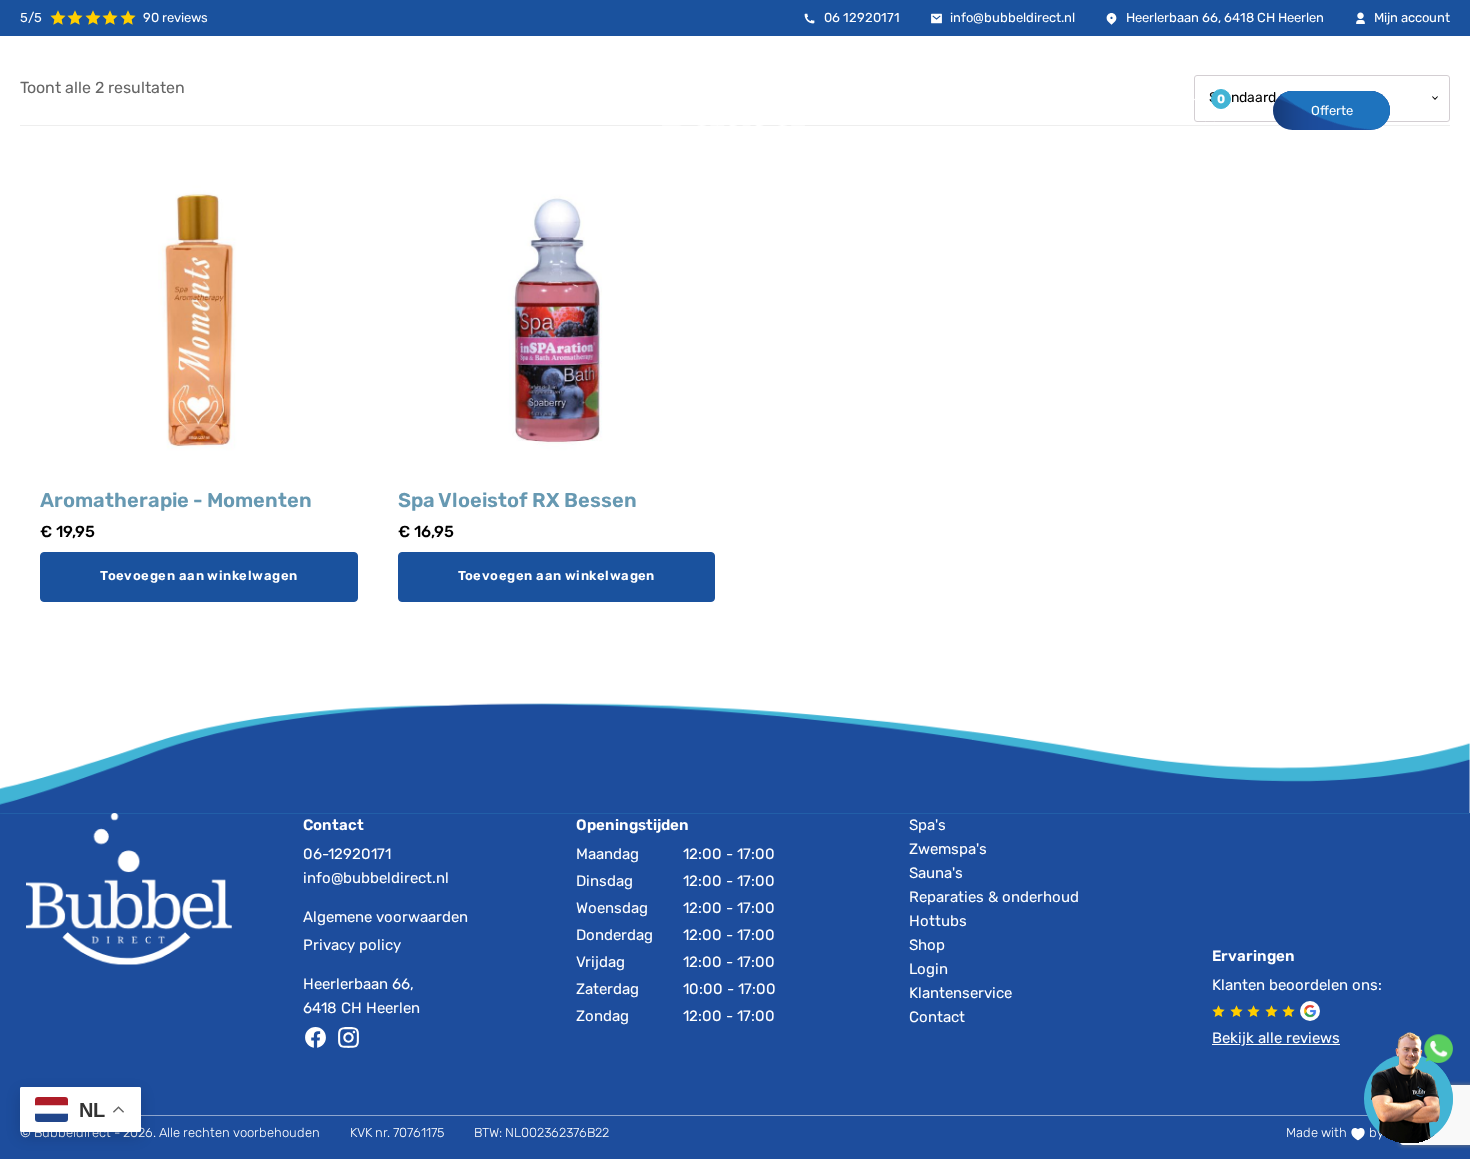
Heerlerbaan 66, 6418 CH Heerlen (361, 996)
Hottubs (938, 921)
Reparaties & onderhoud (994, 897)
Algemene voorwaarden (385, 917)
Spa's (927, 825)
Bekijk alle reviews (1276, 1038)
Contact (937, 1017)
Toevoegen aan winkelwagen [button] (198, 576)
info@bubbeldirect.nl (376, 878)
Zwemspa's (948, 849)
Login (928, 969)
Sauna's (936, 873)
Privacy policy (352, 945)
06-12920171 (347, 854)
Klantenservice (960, 993)
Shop (927, 945)
